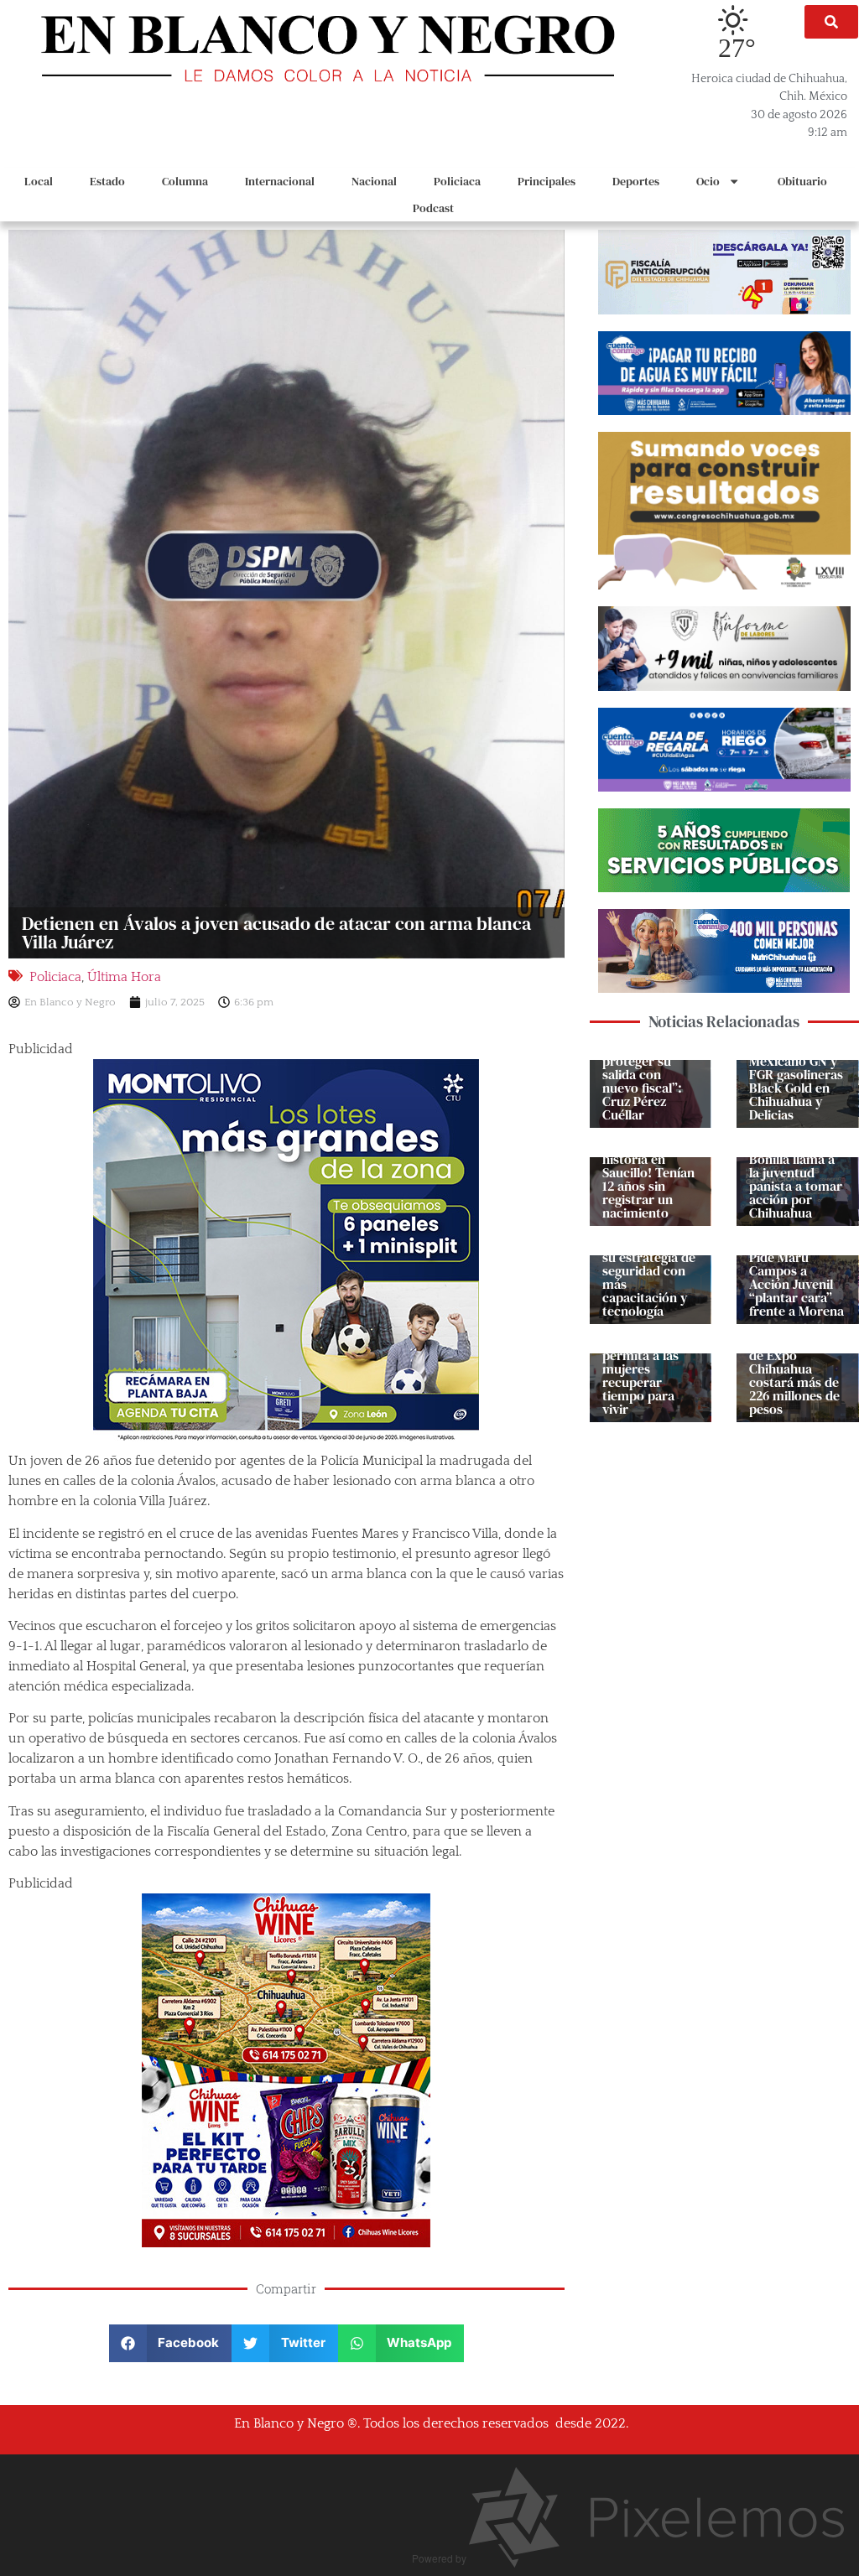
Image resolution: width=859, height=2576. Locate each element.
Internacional (280, 181)
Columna (185, 181)
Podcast (433, 208)
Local (39, 181)
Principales (547, 181)
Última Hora (124, 977)
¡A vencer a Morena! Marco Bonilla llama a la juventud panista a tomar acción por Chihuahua (796, 1172)
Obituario (802, 181)
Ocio (708, 181)
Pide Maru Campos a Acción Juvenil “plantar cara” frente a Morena (797, 1284)
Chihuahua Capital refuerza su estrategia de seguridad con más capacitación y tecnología (649, 1270)
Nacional (374, 181)
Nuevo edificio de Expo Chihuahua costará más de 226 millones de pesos (794, 1375)
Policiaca (457, 181)
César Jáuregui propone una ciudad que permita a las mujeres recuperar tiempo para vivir (646, 1362)
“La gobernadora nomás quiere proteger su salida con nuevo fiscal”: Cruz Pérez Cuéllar (643, 1067)
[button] (831, 22)
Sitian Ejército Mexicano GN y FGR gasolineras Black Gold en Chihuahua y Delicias (796, 1081)
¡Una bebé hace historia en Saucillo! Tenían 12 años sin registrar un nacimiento (648, 1179)
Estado (107, 181)
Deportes (636, 181)
